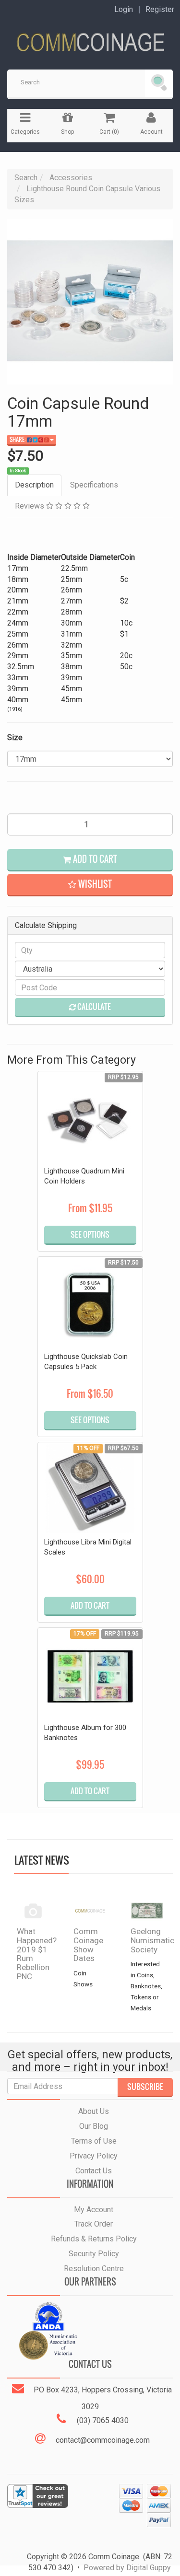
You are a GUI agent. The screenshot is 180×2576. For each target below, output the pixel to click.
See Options (90, 1234)
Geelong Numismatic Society (152, 1940)
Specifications (94, 485)
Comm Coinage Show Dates (88, 1945)
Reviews (30, 506)
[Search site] (159, 83)
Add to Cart (94, 859)
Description (34, 485)
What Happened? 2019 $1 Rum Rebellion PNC (37, 1954)
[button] (90, 885)
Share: (18, 440)
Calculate (93, 1007)
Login (124, 10)
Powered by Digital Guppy (127, 2568)
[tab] (35, 485)
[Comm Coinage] (90, 39)
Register (160, 10)
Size (15, 737)
